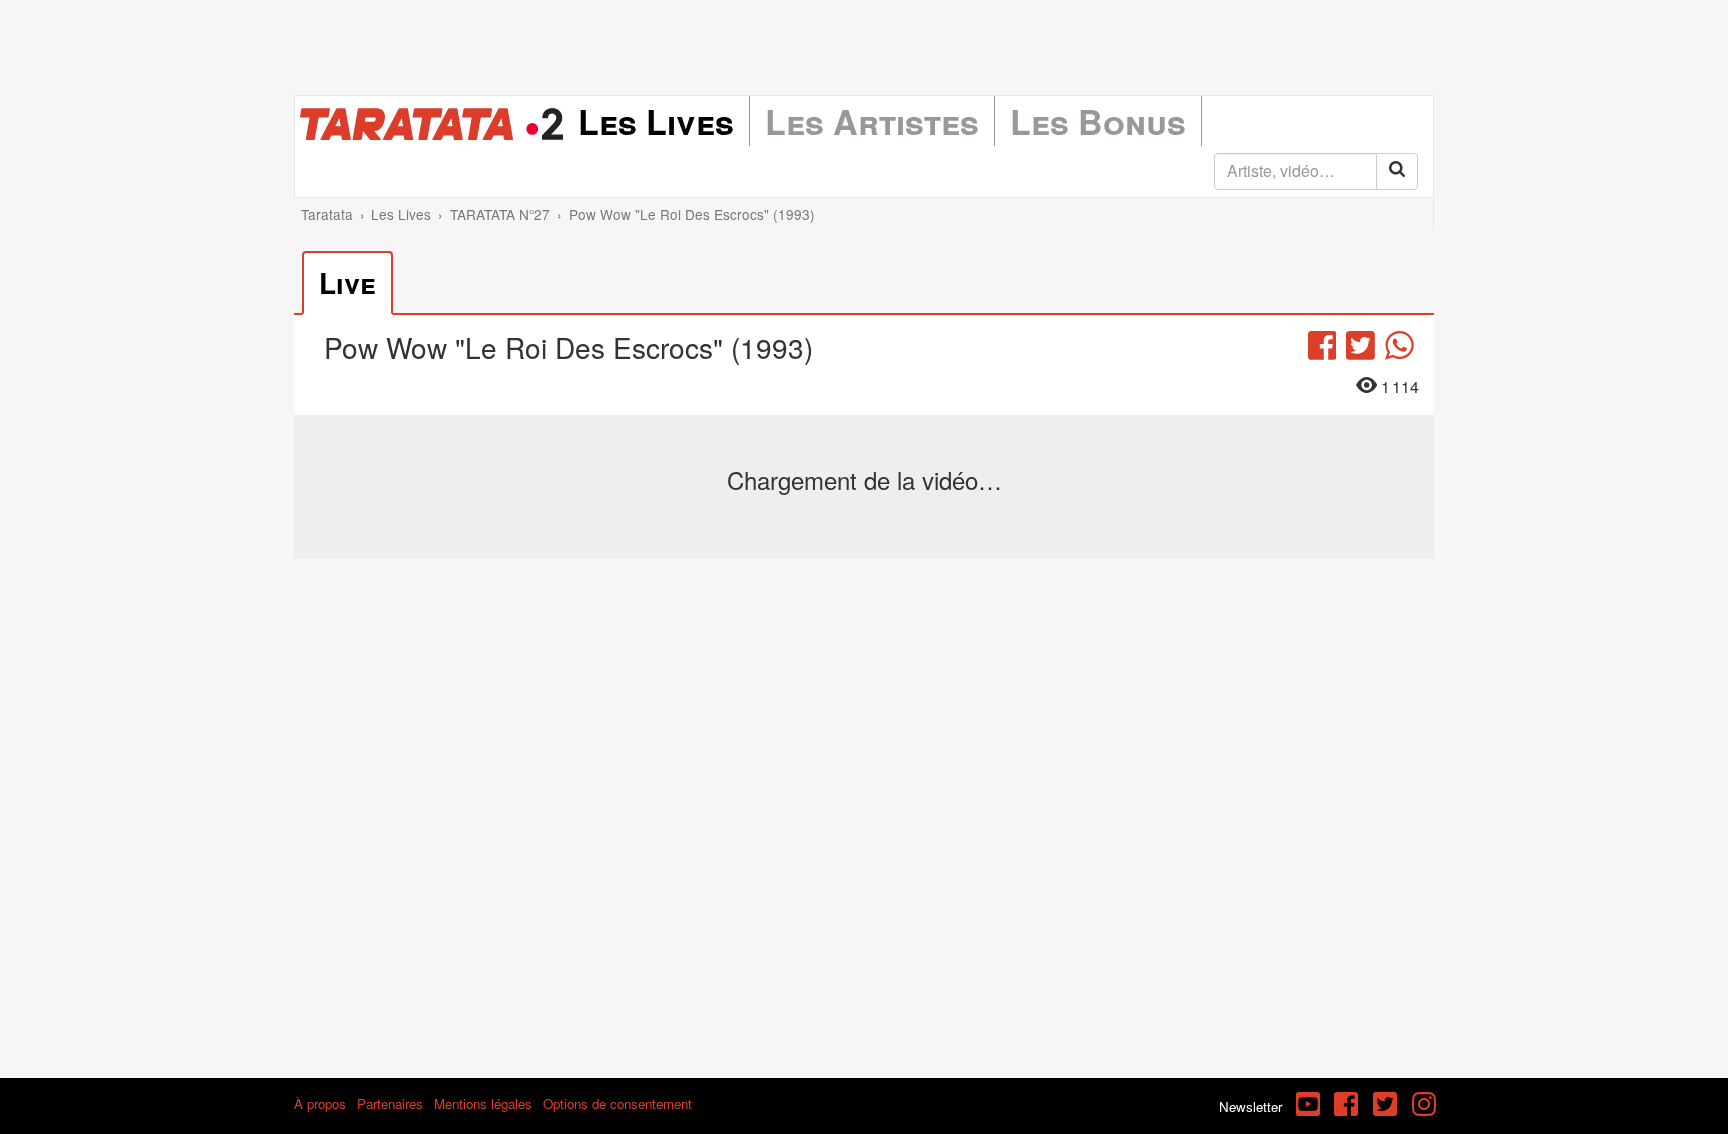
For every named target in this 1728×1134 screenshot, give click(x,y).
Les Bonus (1098, 121)
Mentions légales (483, 1103)
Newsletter (1250, 1106)
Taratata (327, 214)
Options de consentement (617, 1103)
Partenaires (390, 1103)
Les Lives (656, 121)
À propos (320, 1103)
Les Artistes (872, 121)
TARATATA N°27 (500, 214)
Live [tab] (347, 282)
